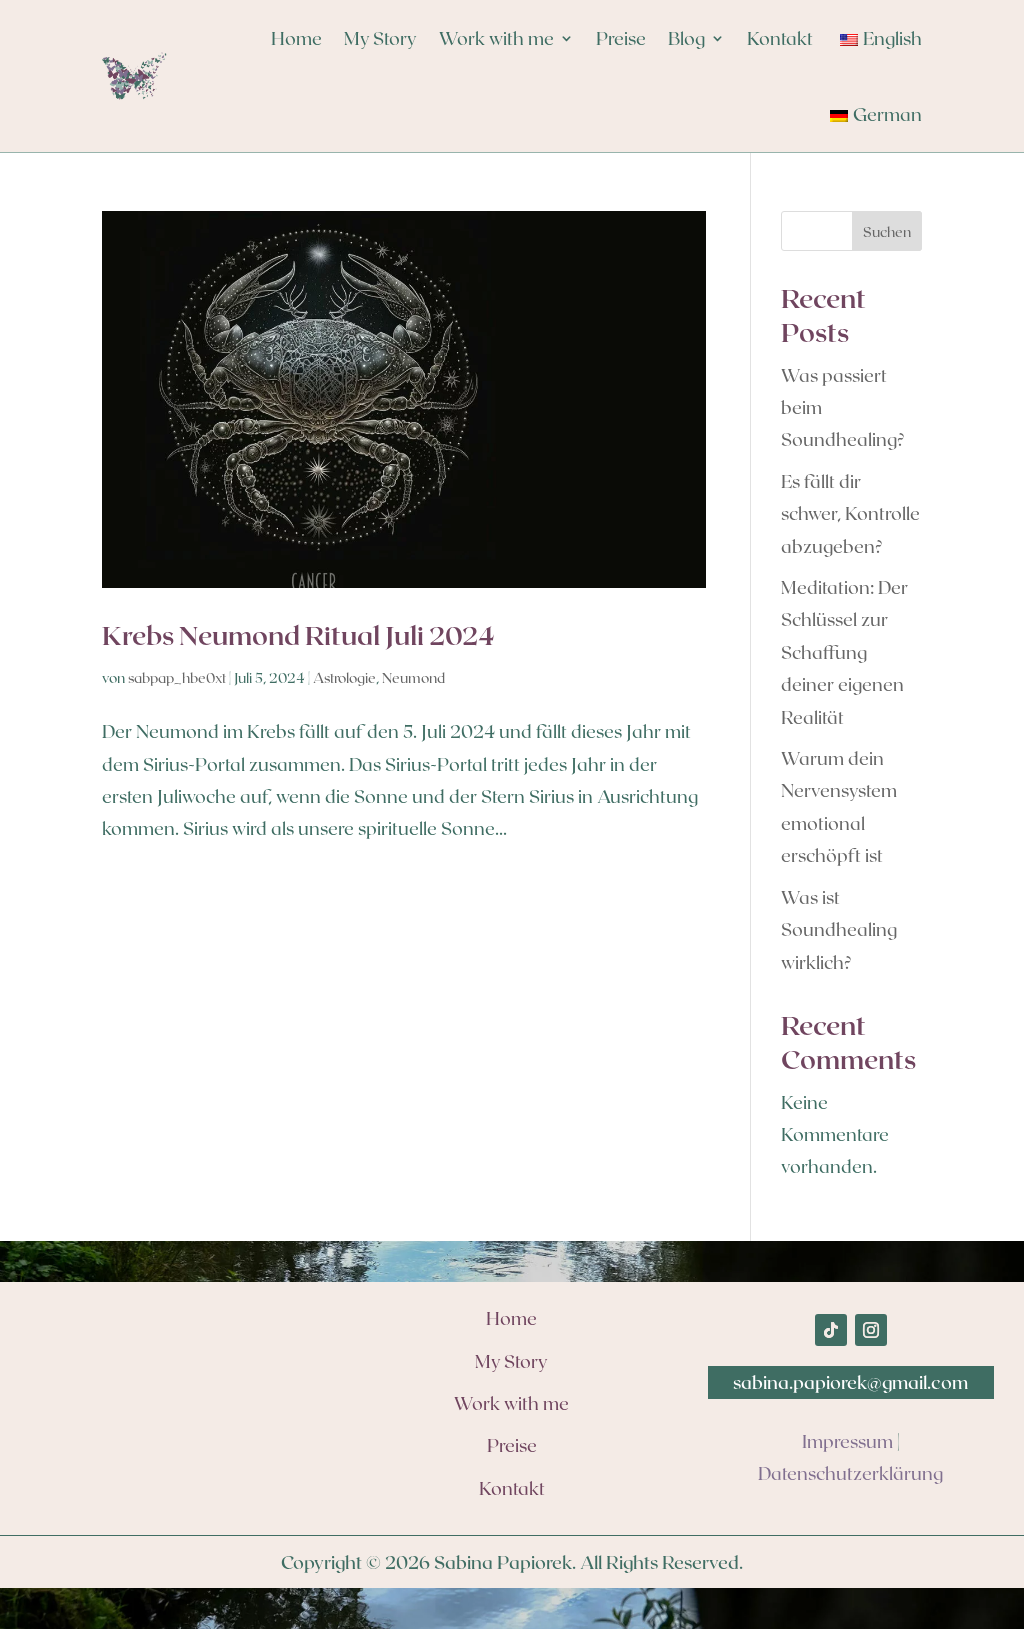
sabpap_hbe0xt (177, 677)
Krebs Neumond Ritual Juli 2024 (298, 634)
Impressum (847, 1441)
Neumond (413, 677)
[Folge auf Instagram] (871, 1330)
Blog (686, 38)
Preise (621, 38)
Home (296, 38)
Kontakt (780, 38)
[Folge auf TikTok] (831, 1330)
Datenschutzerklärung (850, 1473)
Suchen (887, 231)
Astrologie (344, 677)
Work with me (496, 38)
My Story (380, 38)
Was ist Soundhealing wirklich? (839, 929)
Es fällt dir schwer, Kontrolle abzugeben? (850, 513)
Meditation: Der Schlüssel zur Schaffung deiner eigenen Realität (844, 652)
